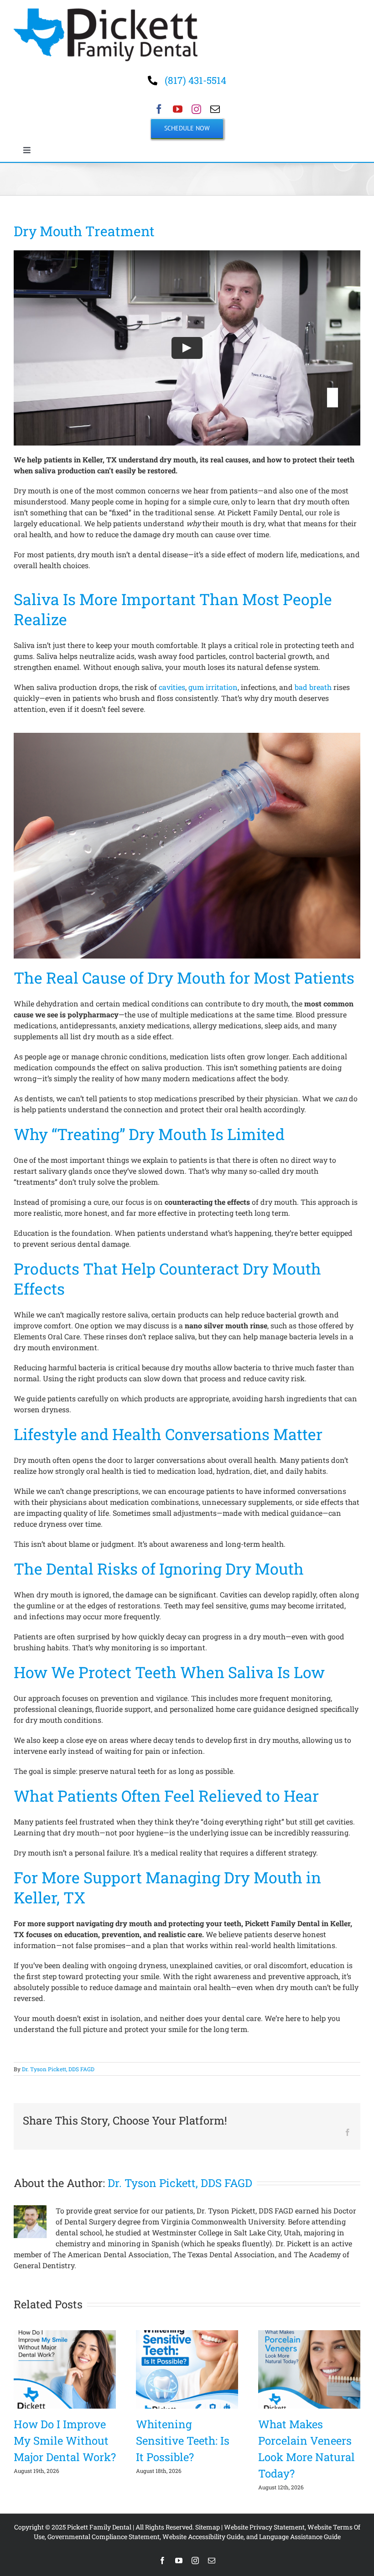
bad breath (313, 687)
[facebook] (159, 109)
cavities (172, 687)
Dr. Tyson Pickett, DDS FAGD (58, 2069)
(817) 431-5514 (195, 80)
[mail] (215, 109)
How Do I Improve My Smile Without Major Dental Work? (65, 2441)
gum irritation (213, 687)
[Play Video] (187, 347)
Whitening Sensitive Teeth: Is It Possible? (183, 2441)
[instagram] (196, 109)
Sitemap (208, 2527)
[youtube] (178, 109)
